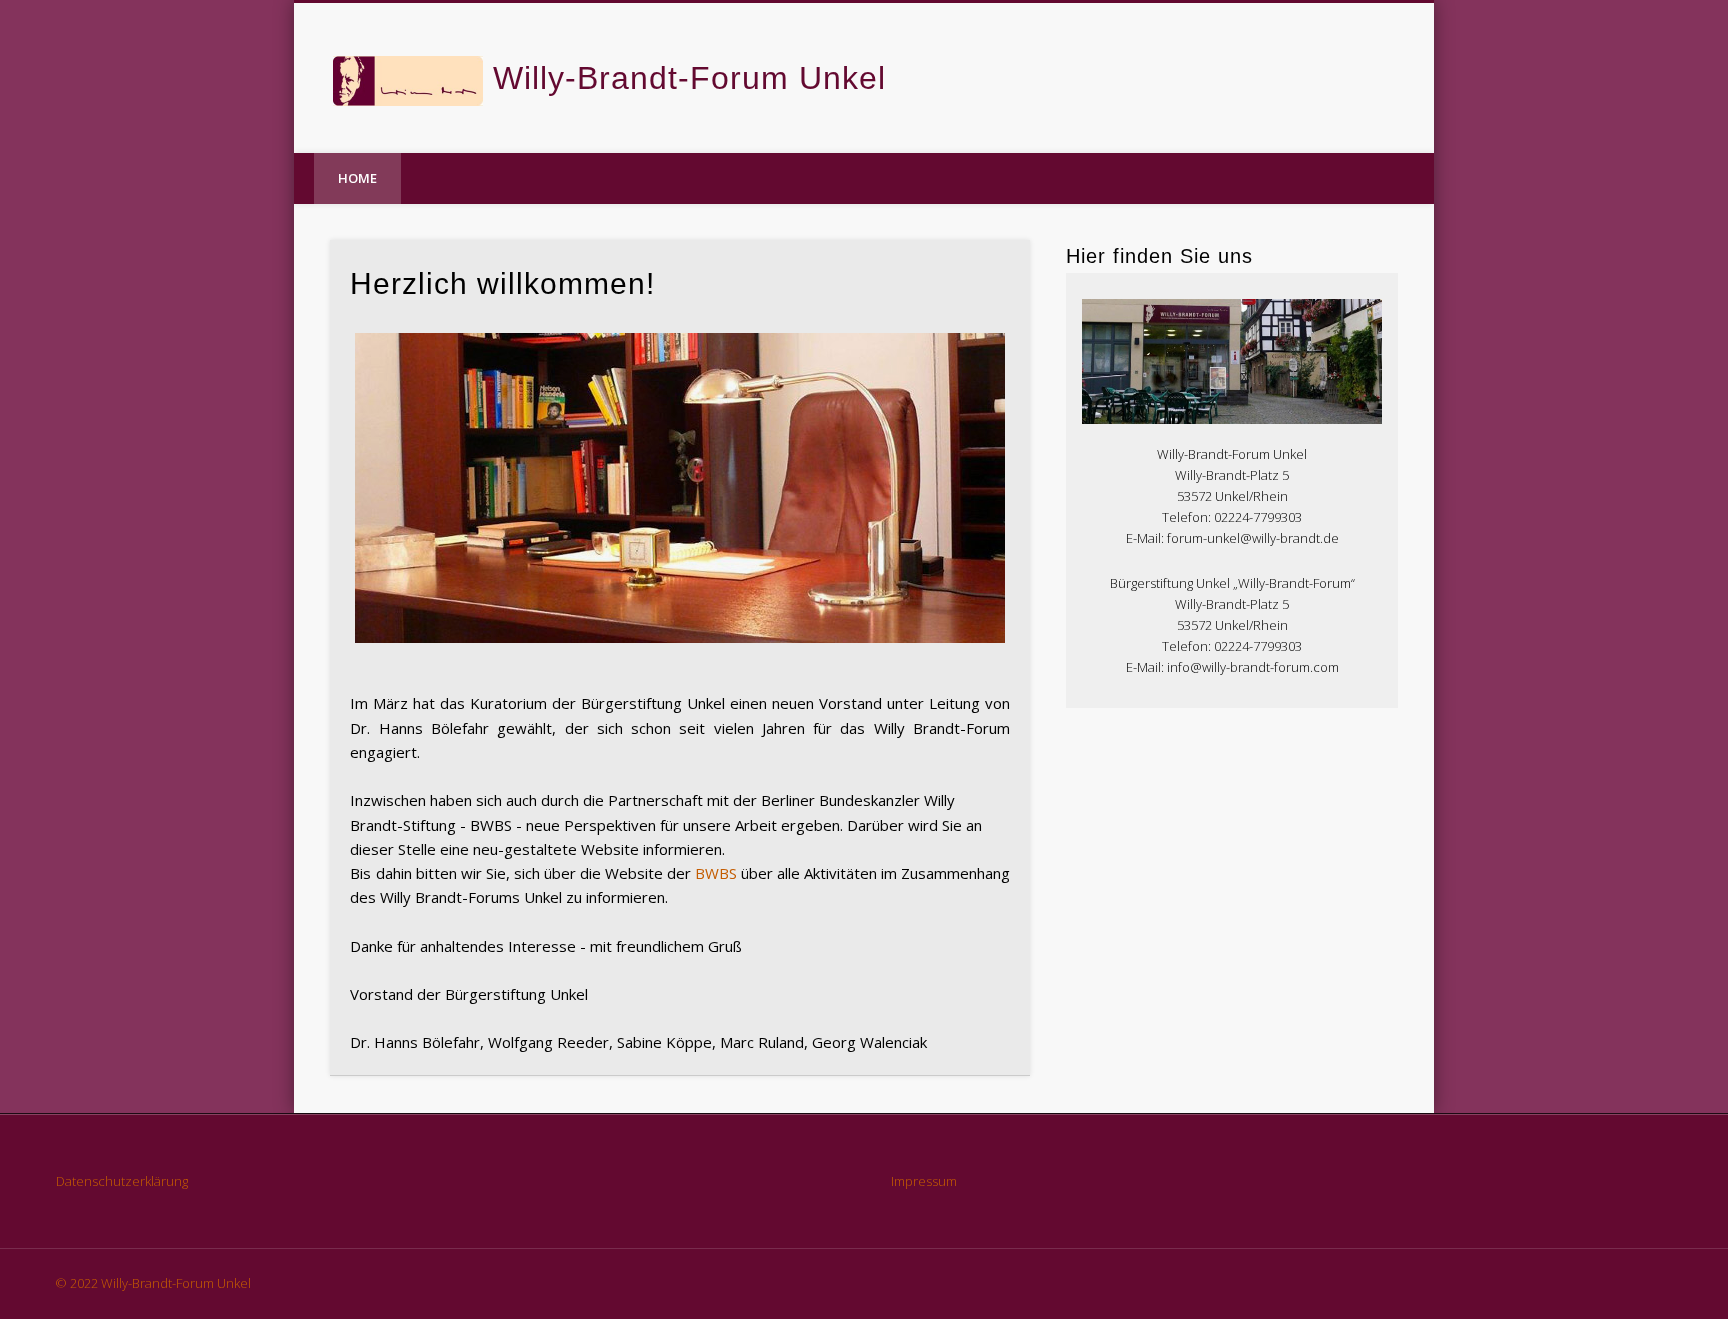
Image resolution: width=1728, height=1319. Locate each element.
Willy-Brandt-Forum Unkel (689, 78)
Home (357, 178)
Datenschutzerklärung (122, 1181)
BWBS (716, 873)
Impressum (924, 1181)
